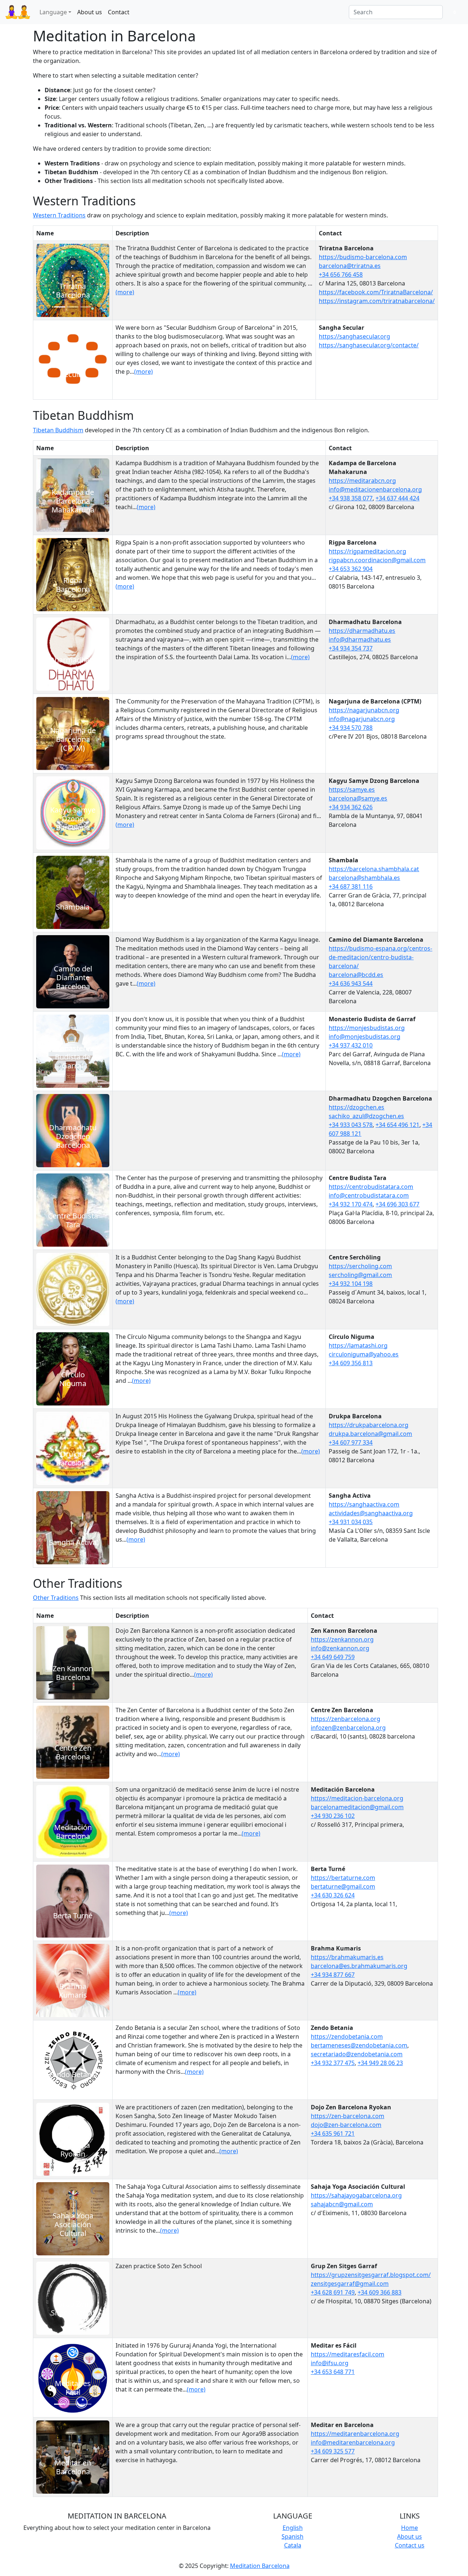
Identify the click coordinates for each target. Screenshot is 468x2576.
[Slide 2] (73, 307)
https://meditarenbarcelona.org (355, 2434)
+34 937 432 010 (351, 1045)
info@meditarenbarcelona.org (353, 2442)
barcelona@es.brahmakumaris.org (359, 1966)
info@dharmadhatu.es (360, 639)
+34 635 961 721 (333, 2133)
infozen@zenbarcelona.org (348, 1728)
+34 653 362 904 (351, 569)
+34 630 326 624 (333, 1895)
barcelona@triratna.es (350, 266)
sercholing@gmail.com (360, 1275)
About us (90, 12)
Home (409, 2528)
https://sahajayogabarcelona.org (356, 2195)
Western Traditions (59, 215)
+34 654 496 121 (397, 1125)
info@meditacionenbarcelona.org (375, 489)
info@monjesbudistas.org (365, 1037)
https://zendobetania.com (347, 2036)
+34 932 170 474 (351, 1204)
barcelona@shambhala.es (364, 878)
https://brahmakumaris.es (347, 1957)
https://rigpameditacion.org (367, 551)
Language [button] (53, 12)
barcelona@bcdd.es (356, 975)
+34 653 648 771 (333, 2372)
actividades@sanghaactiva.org (371, 1513)
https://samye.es (352, 789)
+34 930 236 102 (333, 1816)
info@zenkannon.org (340, 1648)
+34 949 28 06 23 (380, 2063)
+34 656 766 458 (341, 275)
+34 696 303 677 (397, 1204)
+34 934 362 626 (351, 807)
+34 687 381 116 (351, 886)
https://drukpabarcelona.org (369, 1425)
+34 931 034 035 (351, 1522)
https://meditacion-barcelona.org (357, 1798)
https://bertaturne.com (343, 1878)
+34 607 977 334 (351, 1442)
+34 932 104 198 (351, 1284)
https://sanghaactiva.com (364, 1504)
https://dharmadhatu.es (362, 631)
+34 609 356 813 (351, 1363)
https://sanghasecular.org (354, 336)
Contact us (410, 2545)
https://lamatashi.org (358, 1345)
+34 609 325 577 (333, 2451)
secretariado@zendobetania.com (357, 2054)
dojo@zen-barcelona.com (346, 2125)
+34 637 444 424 (397, 498)
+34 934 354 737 (351, 648)
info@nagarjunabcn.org (362, 719)
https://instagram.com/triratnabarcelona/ (377, 301)
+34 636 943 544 (351, 983)
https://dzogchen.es (356, 1107)
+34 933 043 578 (351, 1125)
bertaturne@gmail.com (343, 1886)
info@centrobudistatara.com (369, 1195)
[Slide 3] (86, 307)
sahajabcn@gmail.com (342, 2204)
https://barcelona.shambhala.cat (374, 869)
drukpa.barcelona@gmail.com (370, 1434)
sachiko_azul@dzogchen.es (366, 1116)
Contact (119, 12)
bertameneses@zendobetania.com (359, 2045)
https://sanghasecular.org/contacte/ (369, 345)
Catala (293, 2545)
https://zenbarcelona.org (346, 1719)
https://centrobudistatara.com (371, 1187)
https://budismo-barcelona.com (363, 257)
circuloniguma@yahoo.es (364, 1354)
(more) (125, 292)
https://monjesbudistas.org (367, 1028)
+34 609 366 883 (380, 2292)
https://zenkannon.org (342, 1639)
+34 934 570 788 (351, 728)
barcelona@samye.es (358, 798)
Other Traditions (56, 1598)
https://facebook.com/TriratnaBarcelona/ (376, 292)
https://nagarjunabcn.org (364, 710)
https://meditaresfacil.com (348, 2354)
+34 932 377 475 (333, 2063)
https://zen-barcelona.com (348, 2116)
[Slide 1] (60, 307)
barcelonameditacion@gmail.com (357, 1807)
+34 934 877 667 (333, 1975)
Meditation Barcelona (260, 2566)
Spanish (292, 2536)
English (293, 2528)
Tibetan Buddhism (58, 430)
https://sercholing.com (360, 1266)
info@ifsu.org (330, 2363)
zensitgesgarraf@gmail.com (350, 2284)
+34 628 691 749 (333, 2292)
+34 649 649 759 (333, 1657)
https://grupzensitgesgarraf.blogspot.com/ (371, 2275)
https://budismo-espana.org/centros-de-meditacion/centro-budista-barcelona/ (380, 957)
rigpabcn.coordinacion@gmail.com (377, 560)
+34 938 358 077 (351, 498)
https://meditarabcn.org (362, 481)
